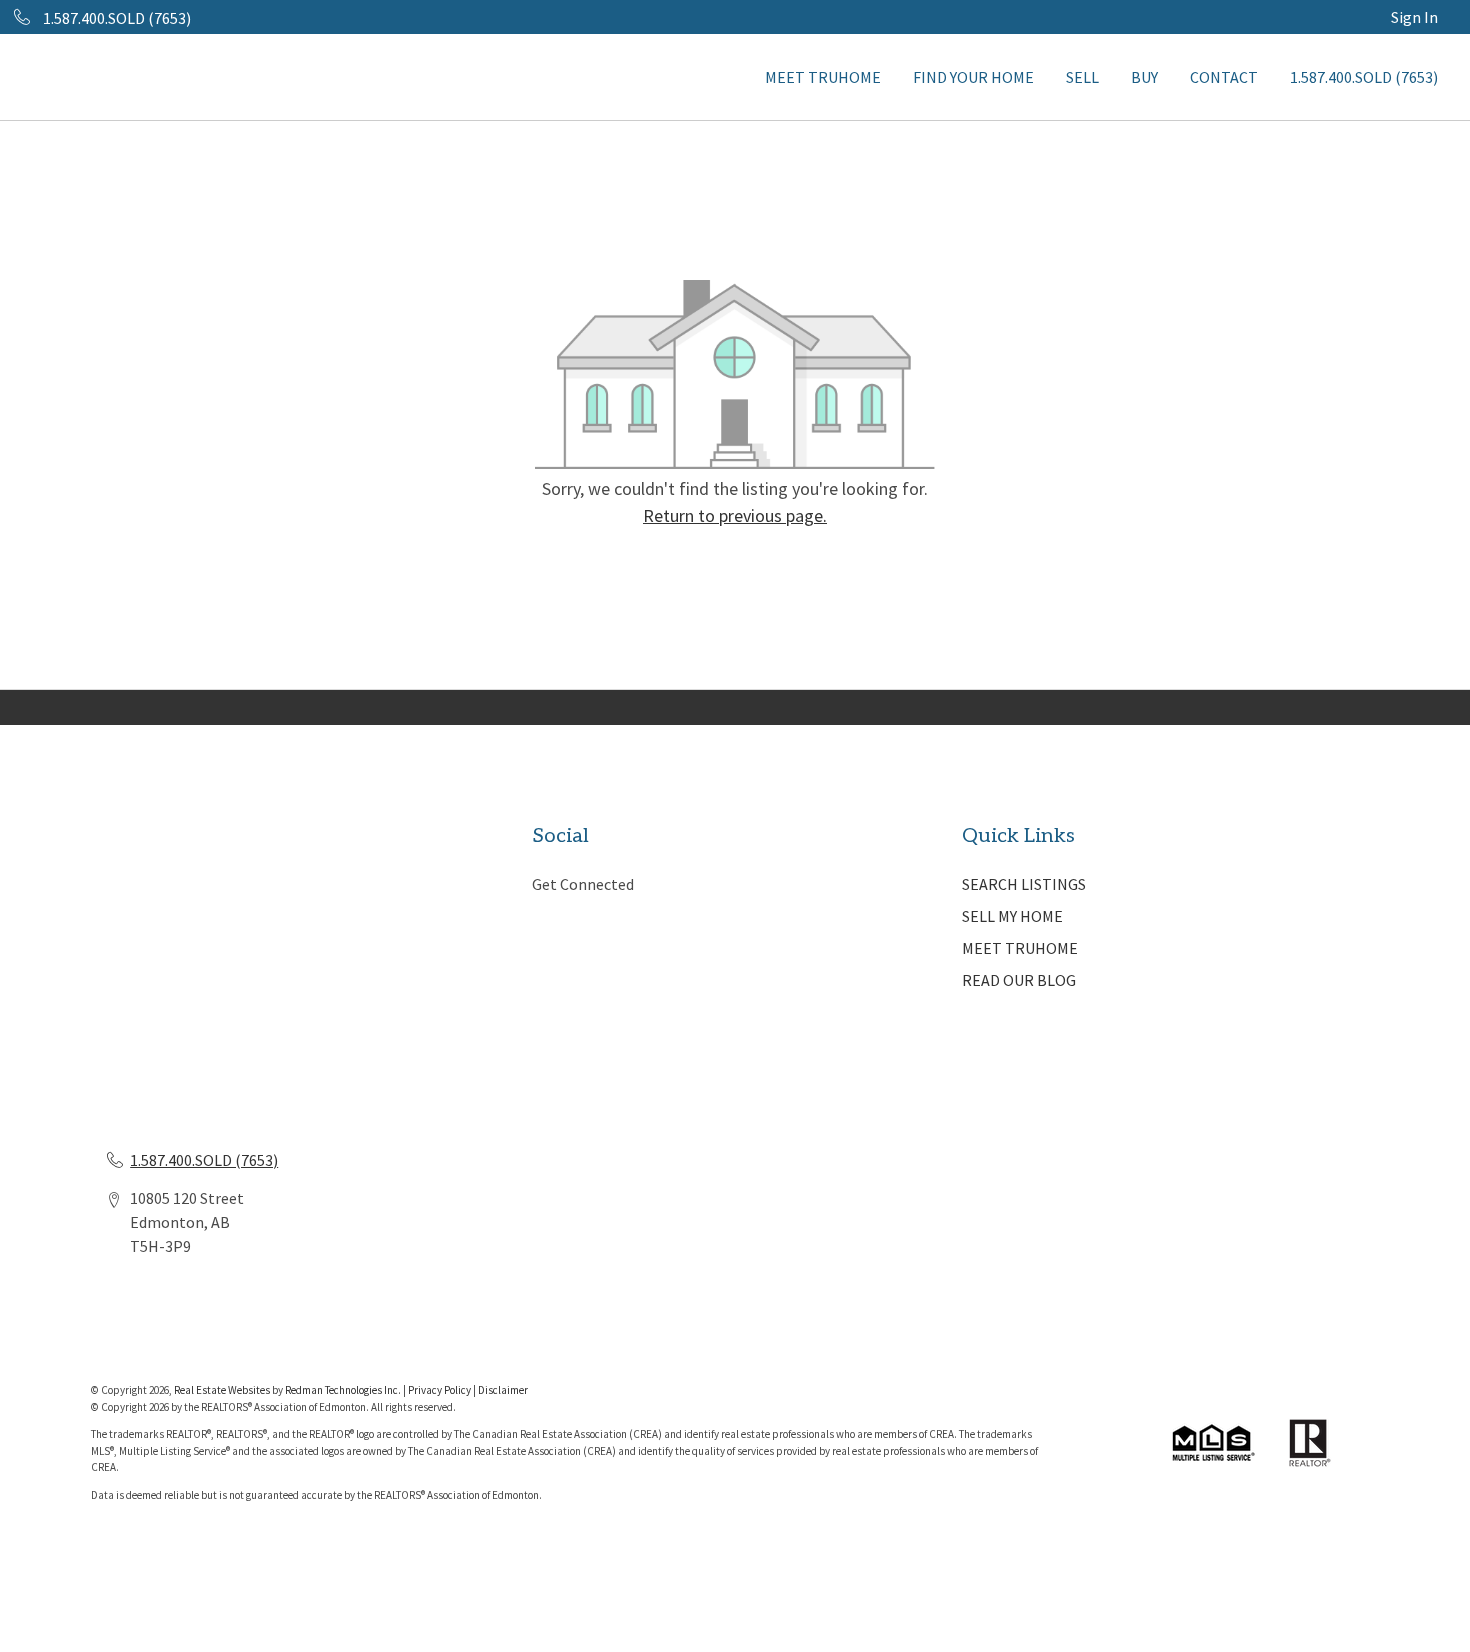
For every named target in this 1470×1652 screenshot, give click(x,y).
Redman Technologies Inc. (344, 1390)
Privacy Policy (439, 1390)
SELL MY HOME (1012, 916)
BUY (1144, 77)
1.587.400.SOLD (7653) (1364, 77)
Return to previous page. (735, 515)
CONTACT (1224, 77)
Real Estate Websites (223, 1390)
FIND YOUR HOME (973, 77)
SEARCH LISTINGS (1024, 884)
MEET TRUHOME (823, 77)
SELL (1082, 77)
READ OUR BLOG (1019, 980)
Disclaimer (503, 1390)
